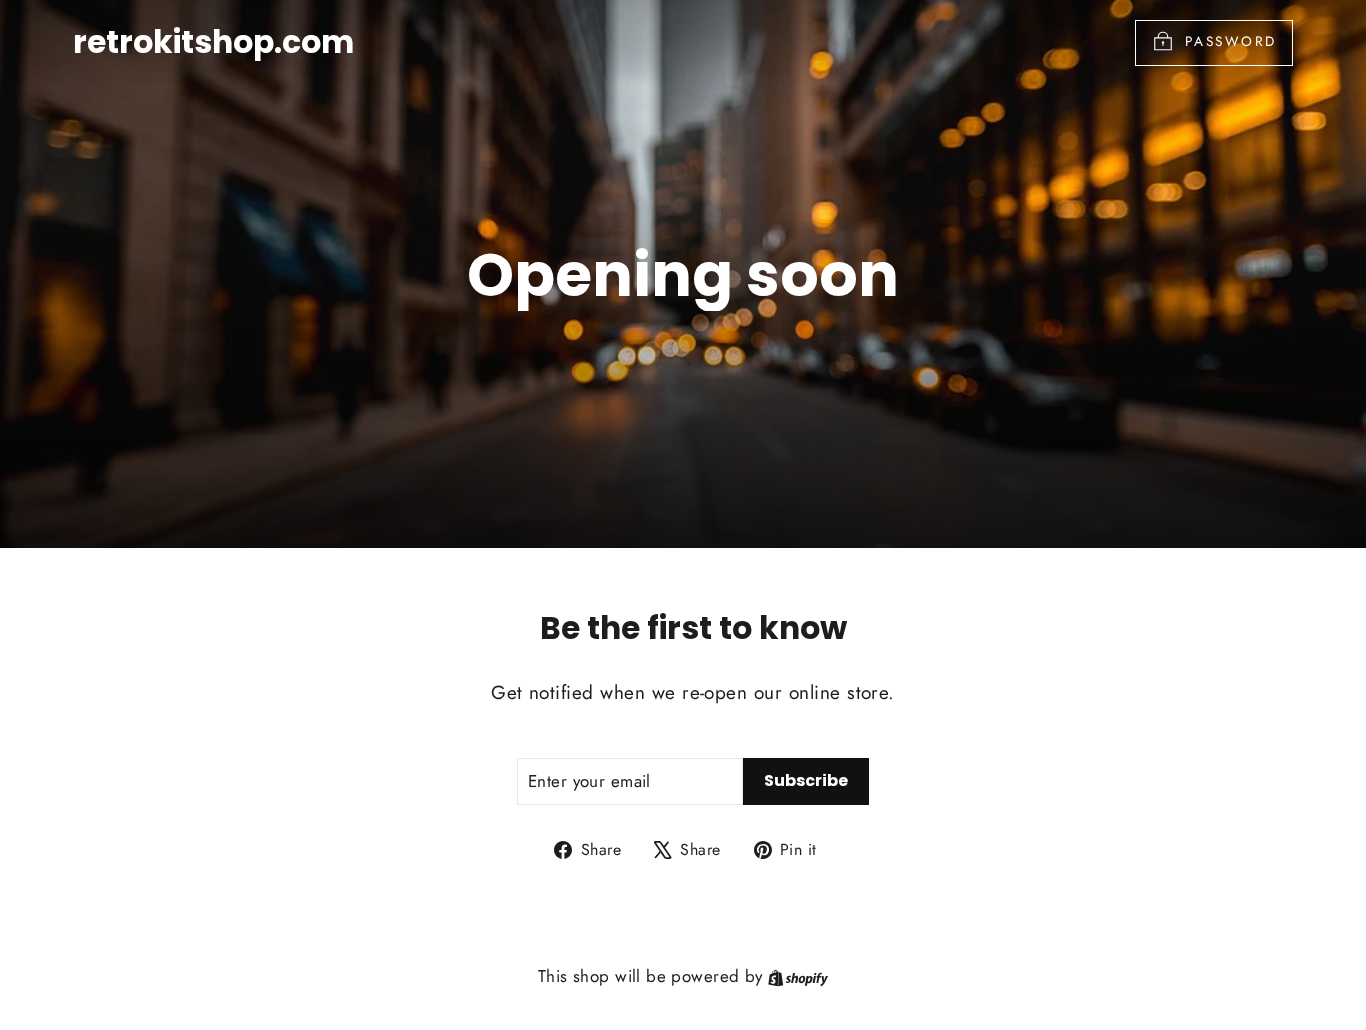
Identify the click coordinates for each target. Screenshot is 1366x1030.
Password (1231, 41)
